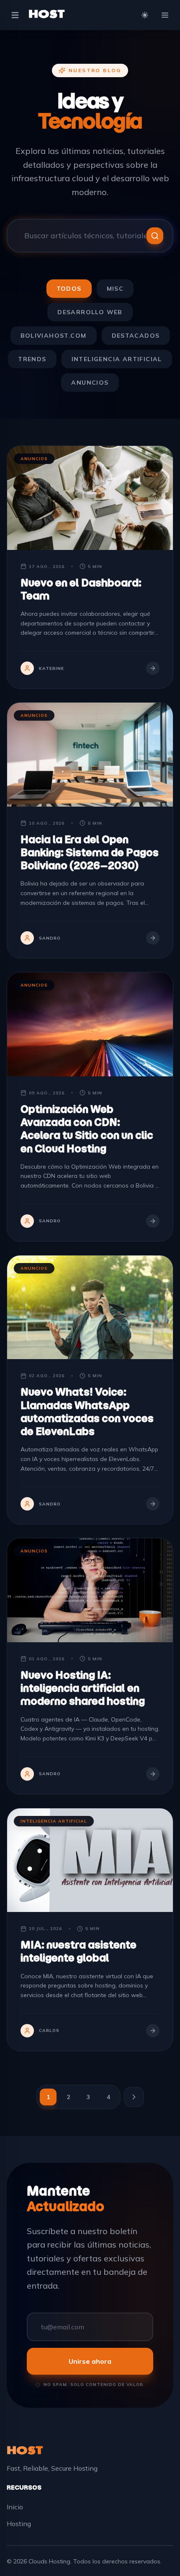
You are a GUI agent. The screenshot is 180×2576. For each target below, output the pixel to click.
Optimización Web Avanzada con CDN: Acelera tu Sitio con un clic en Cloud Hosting (87, 1129)
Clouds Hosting (49, 2561)
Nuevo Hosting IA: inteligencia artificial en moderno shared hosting (83, 1688)
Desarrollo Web (90, 312)
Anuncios (90, 383)
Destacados (136, 336)
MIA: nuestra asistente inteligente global (78, 1951)
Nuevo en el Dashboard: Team (81, 589)
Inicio (15, 2507)
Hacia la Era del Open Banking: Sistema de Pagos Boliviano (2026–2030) (90, 852)
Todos (69, 289)
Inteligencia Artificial (117, 359)
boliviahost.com (54, 336)
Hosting (19, 2524)
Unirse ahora (90, 2361)
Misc (115, 289)
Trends (32, 359)
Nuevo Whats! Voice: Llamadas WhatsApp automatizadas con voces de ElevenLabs (87, 1412)
